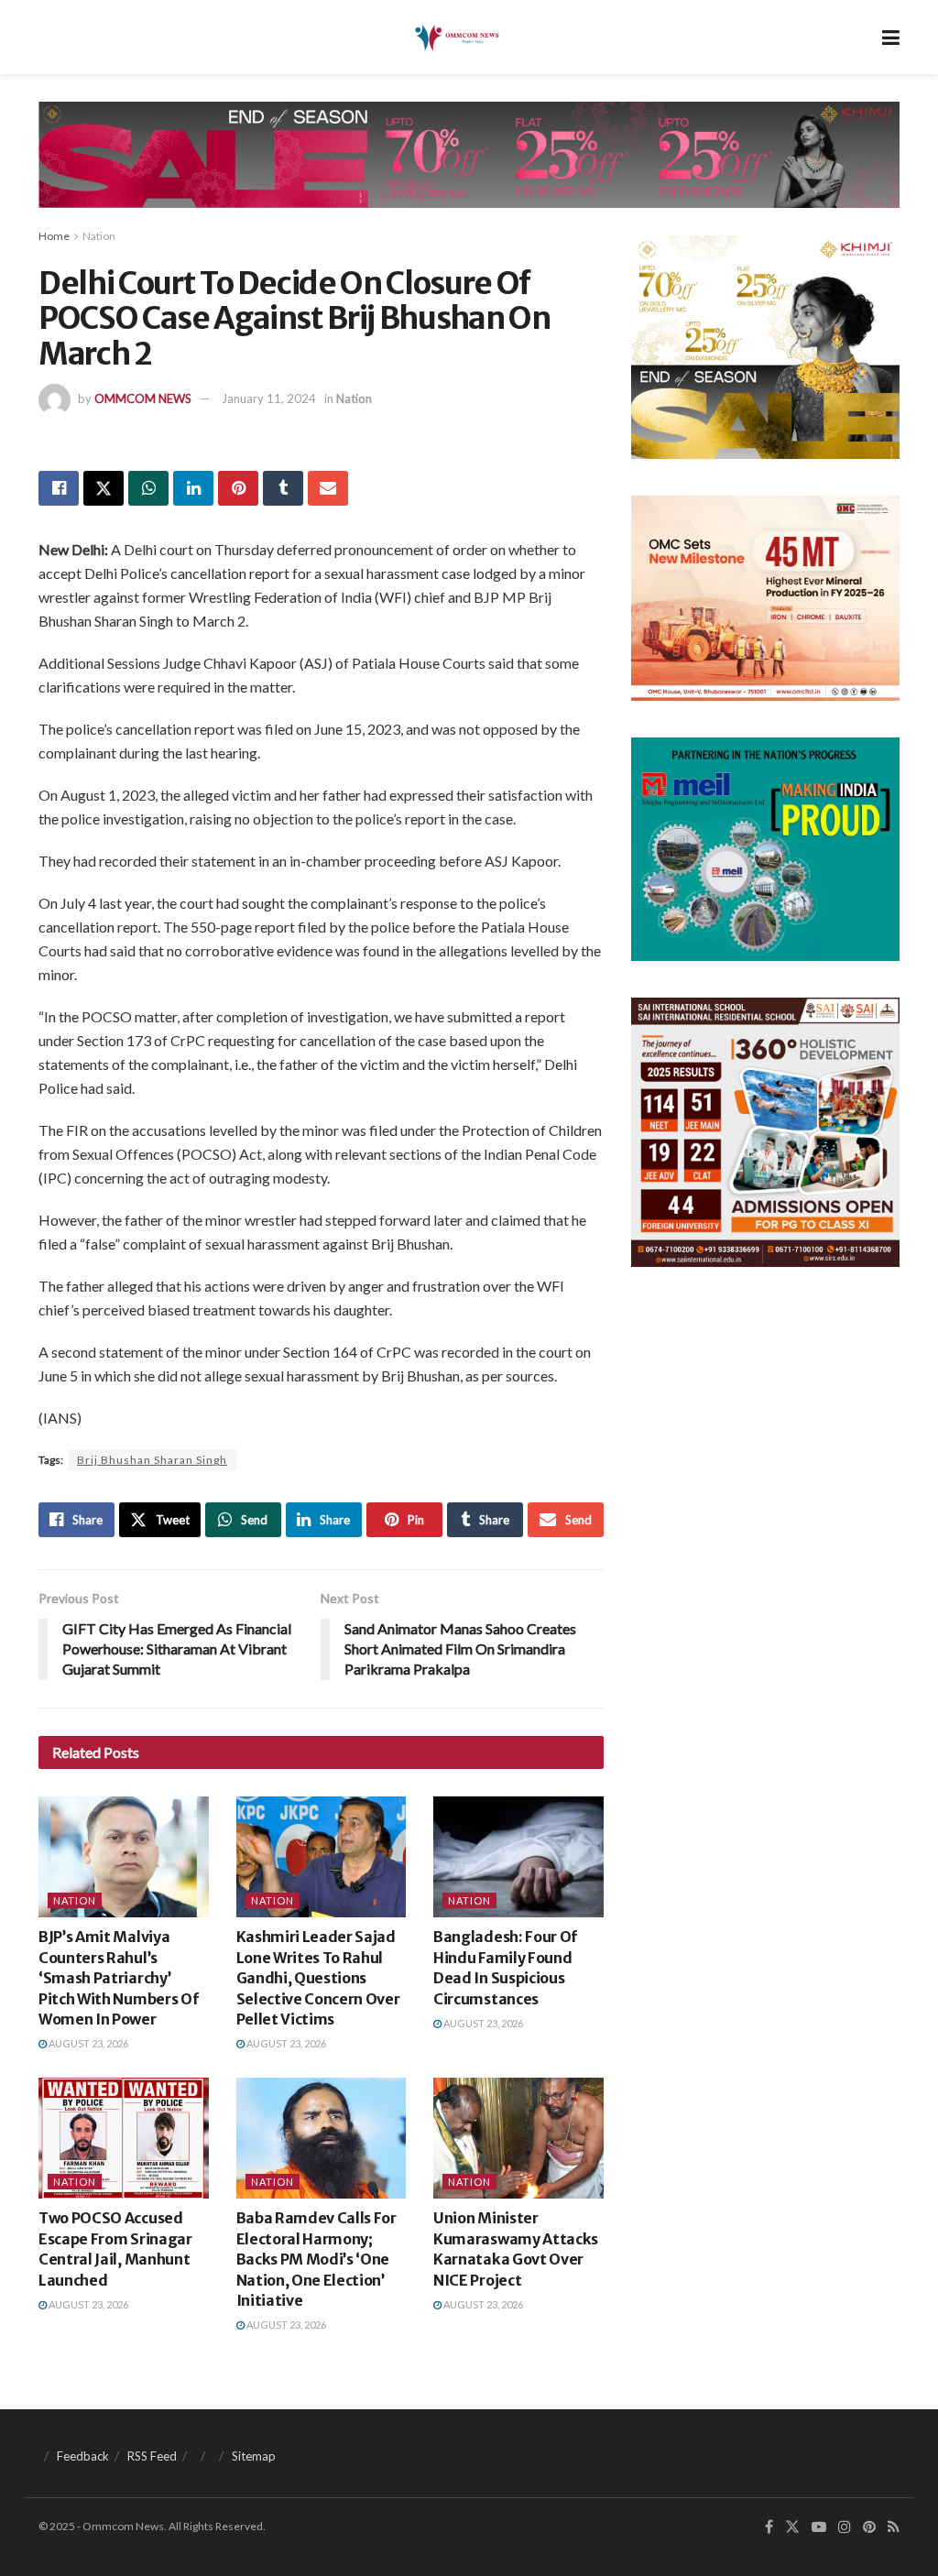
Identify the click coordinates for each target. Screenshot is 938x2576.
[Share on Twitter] (104, 488)
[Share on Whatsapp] (148, 488)
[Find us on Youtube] (819, 2527)
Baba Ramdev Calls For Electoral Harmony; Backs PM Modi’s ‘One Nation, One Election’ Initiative (316, 2259)
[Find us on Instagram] (845, 2527)
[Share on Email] (328, 488)
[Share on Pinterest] (238, 488)
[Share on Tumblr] (283, 488)
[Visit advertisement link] (469, 169)
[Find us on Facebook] (769, 2527)
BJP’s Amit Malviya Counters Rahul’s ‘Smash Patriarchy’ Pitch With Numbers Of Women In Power (118, 1978)
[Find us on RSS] (894, 2527)
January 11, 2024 (269, 398)
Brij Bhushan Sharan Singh (152, 1460)
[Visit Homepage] (456, 38)
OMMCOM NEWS (143, 398)
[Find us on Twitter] (792, 2527)
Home (54, 236)
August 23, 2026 (87, 2043)
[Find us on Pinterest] (869, 2527)
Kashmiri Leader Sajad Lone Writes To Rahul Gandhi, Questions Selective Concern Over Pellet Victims (318, 1978)
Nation (99, 236)
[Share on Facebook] (59, 488)
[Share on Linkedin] (193, 488)
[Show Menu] (891, 37)
